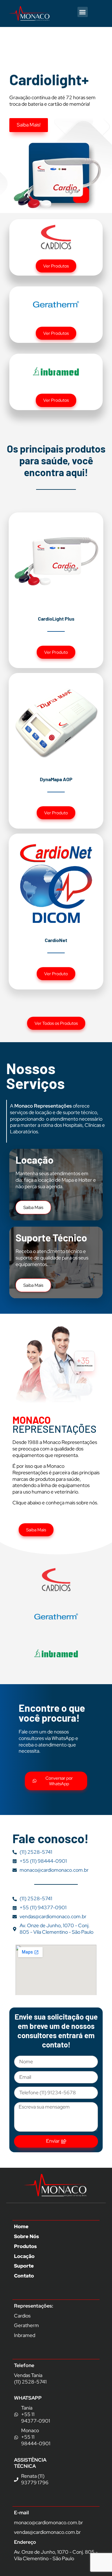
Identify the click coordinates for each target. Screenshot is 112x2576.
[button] (83, 12)
